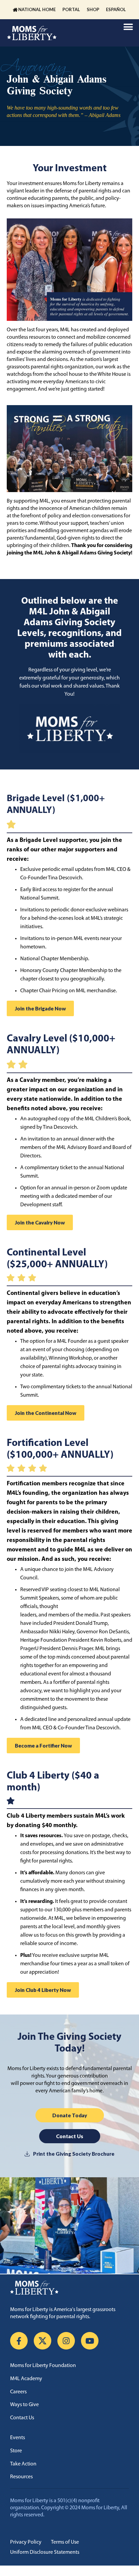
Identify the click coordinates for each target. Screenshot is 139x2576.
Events (18, 2438)
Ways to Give (24, 2405)
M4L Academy (26, 2379)
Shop (93, 9)
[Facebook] (19, 2341)
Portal (71, 9)
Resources (21, 2477)
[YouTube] (90, 2341)
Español (116, 9)
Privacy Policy (26, 2542)
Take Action (23, 2464)
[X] (43, 2341)
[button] (128, 27)
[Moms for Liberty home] (69, 2288)
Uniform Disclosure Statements (45, 2552)
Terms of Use (65, 2542)
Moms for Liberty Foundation (43, 2366)
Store (16, 2451)
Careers (18, 2392)
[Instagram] (66, 2341)
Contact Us (22, 2418)
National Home (37, 9)
